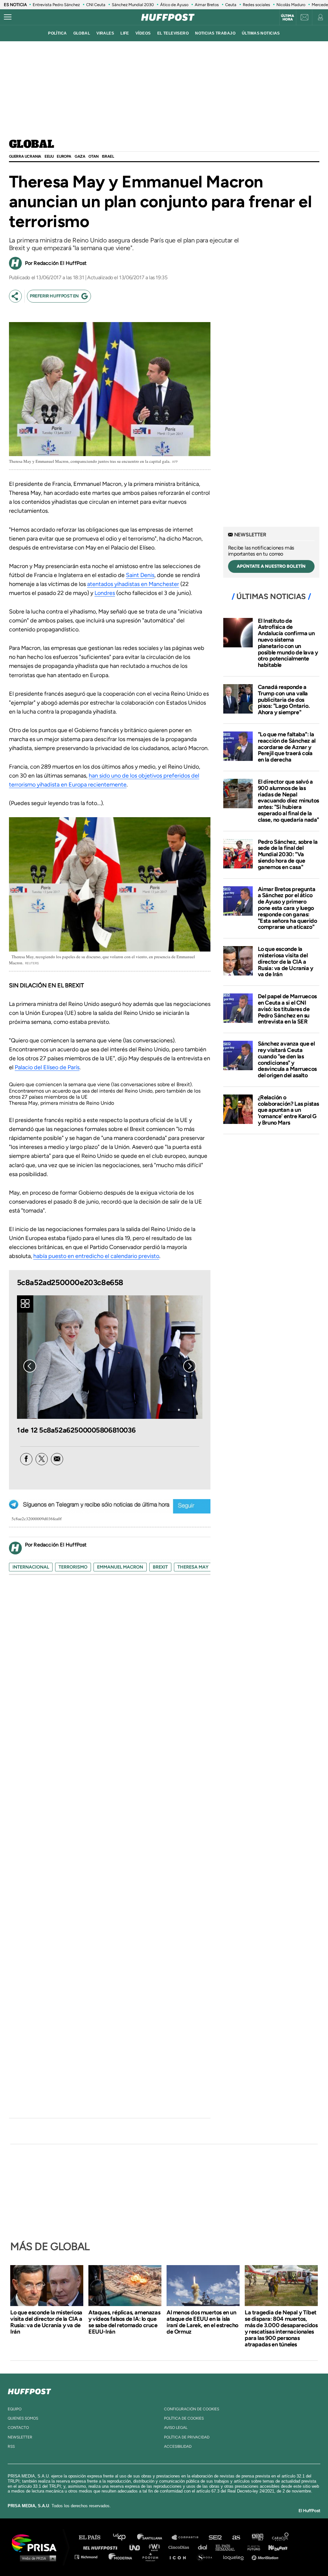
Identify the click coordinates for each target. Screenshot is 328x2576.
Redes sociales (256, 5)
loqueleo (235, 2557)
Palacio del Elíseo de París (47, 1067)
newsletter (20, 2437)
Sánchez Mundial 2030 (133, 5)
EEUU (49, 156)
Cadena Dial (205, 2547)
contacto (18, 2428)
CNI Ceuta (96, 5)
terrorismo (73, 1567)
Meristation (266, 2557)
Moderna (121, 2557)
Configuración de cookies (192, 2409)
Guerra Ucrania (25, 156)
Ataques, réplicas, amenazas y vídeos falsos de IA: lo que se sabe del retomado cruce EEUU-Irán (124, 2322)
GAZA (80, 156)
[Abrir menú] (8, 17)
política (57, 33)
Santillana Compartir (188, 2537)
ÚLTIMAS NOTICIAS (261, 33)
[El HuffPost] (168, 17)
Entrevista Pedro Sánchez (56, 5)
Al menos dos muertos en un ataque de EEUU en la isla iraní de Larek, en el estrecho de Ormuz (202, 2322)
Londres (105, 593)
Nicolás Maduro (291, 5)
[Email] (57, 1459)
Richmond (89, 2557)
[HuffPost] (29, 2390)
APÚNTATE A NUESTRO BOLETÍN (271, 566)
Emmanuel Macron (120, 1567)
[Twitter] (42, 1459)
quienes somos (23, 2418)
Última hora (287, 18)
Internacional (31, 1567)
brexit (160, 1567)
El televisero (173, 33)
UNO (137, 2547)
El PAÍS (93, 2537)
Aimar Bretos (207, 5)
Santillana (154, 2537)
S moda (207, 2557)
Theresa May (193, 1567)
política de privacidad (187, 2437)
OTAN (93, 156)
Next (190, 1366)
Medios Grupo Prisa (36, 2558)
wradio (156, 2547)
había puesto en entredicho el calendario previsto (96, 1256)
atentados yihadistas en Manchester (133, 584)
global (82, 33)
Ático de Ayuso (174, 5)
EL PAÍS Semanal (228, 2547)
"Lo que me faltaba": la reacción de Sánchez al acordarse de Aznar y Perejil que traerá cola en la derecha (287, 747)
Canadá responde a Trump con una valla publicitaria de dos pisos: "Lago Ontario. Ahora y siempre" (284, 700)
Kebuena (275, 2547)
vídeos (143, 33)
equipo (15, 2409)
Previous (30, 1366)
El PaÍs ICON (180, 2557)
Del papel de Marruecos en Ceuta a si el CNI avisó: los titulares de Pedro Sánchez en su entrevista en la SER (287, 1009)
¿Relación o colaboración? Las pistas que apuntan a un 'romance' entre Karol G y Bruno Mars (288, 1110)
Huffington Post (102, 2547)
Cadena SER (216, 2537)
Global (32, 145)
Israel (108, 156)
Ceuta (231, 5)
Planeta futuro (252, 2547)
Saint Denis (140, 575)
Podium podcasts (152, 2557)
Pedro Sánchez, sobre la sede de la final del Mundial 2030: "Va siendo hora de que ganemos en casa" (288, 854)
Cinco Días (180, 2547)
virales (105, 33)
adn (257, 2537)
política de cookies (184, 2418)
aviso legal (176, 2428)
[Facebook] (26, 1459)
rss (11, 2446)
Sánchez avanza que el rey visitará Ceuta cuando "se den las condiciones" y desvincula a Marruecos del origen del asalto (287, 1059)
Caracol (281, 2537)
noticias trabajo (215, 33)
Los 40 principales (124, 2537)
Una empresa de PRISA (37, 2543)
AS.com (236, 2537)
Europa (64, 156)
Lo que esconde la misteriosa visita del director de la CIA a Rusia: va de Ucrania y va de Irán (286, 962)
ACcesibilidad (178, 2446)
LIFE (125, 33)
